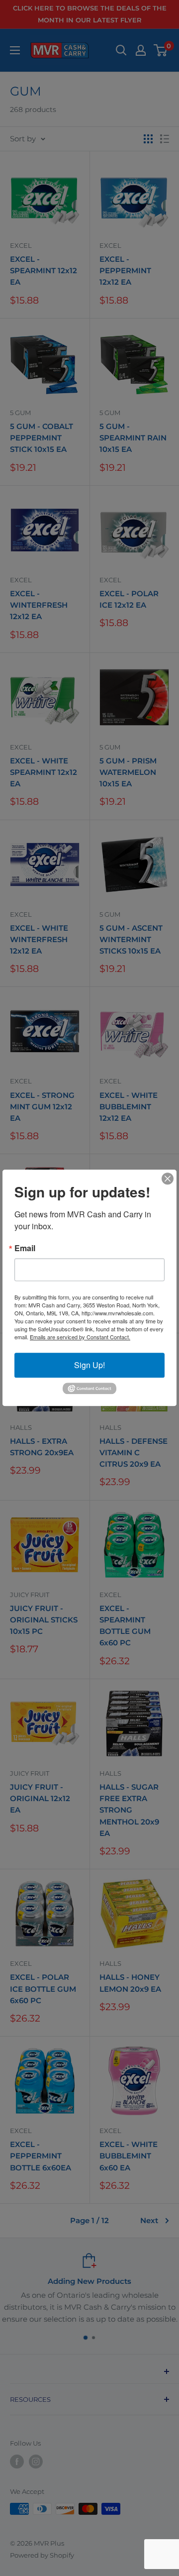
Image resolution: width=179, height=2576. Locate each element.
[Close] (168, 1179)
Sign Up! (89, 1365)
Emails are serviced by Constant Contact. (80, 1337)
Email (25, 1248)
